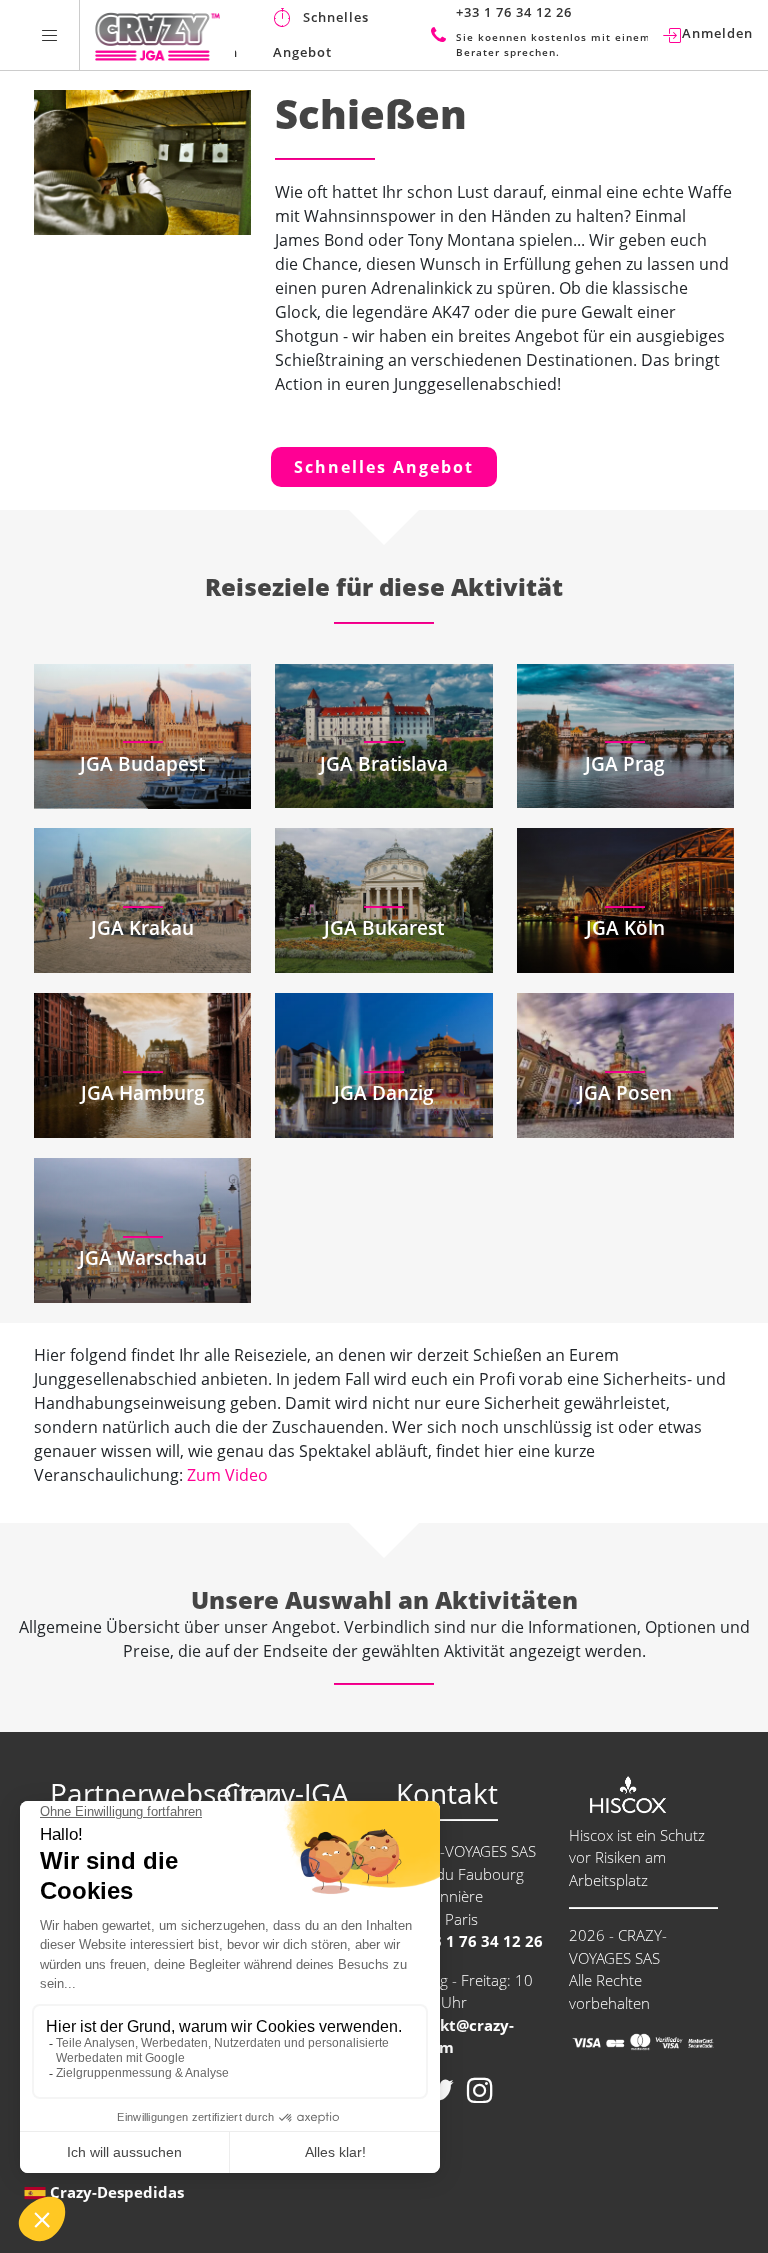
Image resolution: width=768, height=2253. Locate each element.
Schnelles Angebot (384, 467)
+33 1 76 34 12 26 (477, 1941)
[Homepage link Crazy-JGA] (157, 35)
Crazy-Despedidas (117, 2192)
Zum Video (227, 1475)
